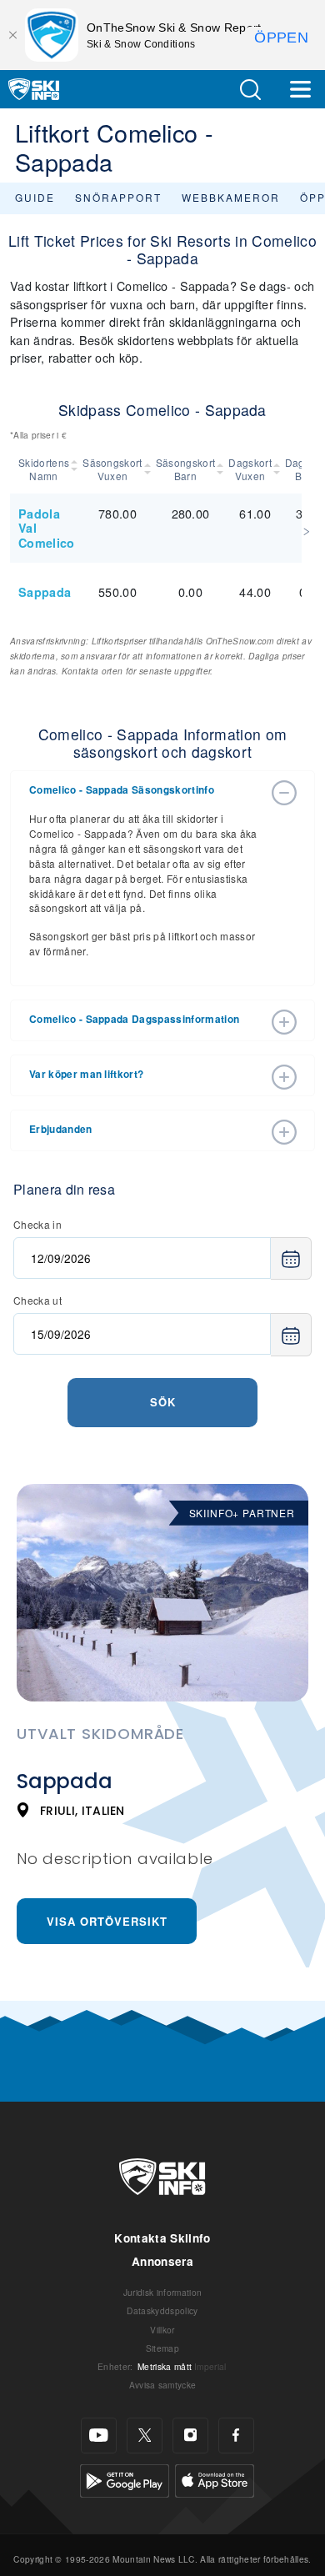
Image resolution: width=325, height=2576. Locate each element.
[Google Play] (125, 2479)
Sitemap (162, 2348)
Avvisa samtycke (163, 2385)
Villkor (162, 2330)
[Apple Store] (215, 2479)
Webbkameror (231, 197)
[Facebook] (236, 2436)
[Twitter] (145, 2436)
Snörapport (118, 197)
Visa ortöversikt (107, 1921)
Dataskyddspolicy (162, 2310)
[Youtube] (99, 2436)
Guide (35, 197)
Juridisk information (162, 2292)
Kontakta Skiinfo (162, 2238)
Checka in (37, 1224)
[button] (250, 90)
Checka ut (37, 1300)
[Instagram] (190, 2436)
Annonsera (162, 2261)
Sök (163, 1402)
